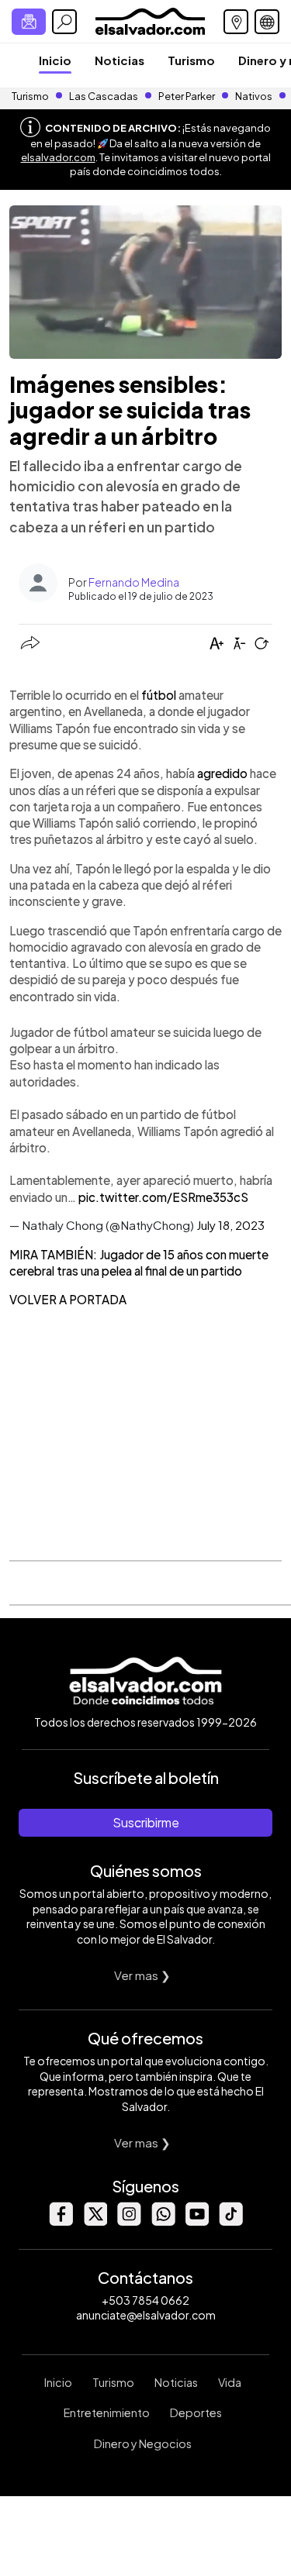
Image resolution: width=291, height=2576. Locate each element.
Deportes (196, 2412)
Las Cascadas (104, 96)
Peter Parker (187, 96)
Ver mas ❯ (142, 1975)
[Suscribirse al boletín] (29, 22)
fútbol (159, 695)
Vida (230, 2382)
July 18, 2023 (230, 1225)
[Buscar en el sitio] (64, 22)
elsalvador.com (58, 157)
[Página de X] (95, 2221)
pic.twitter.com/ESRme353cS (163, 1197)
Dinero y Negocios (143, 2443)
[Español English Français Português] (267, 22)
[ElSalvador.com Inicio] (150, 20)
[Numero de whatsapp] (163, 2221)
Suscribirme (146, 1822)
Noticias (120, 60)
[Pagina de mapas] (236, 22)
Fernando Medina (134, 582)
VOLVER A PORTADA (68, 1299)
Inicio (55, 60)
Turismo (191, 60)
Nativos (254, 96)
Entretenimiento (107, 2412)
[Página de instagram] (129, 2221)
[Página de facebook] (61, 2221)
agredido (222, 773)
